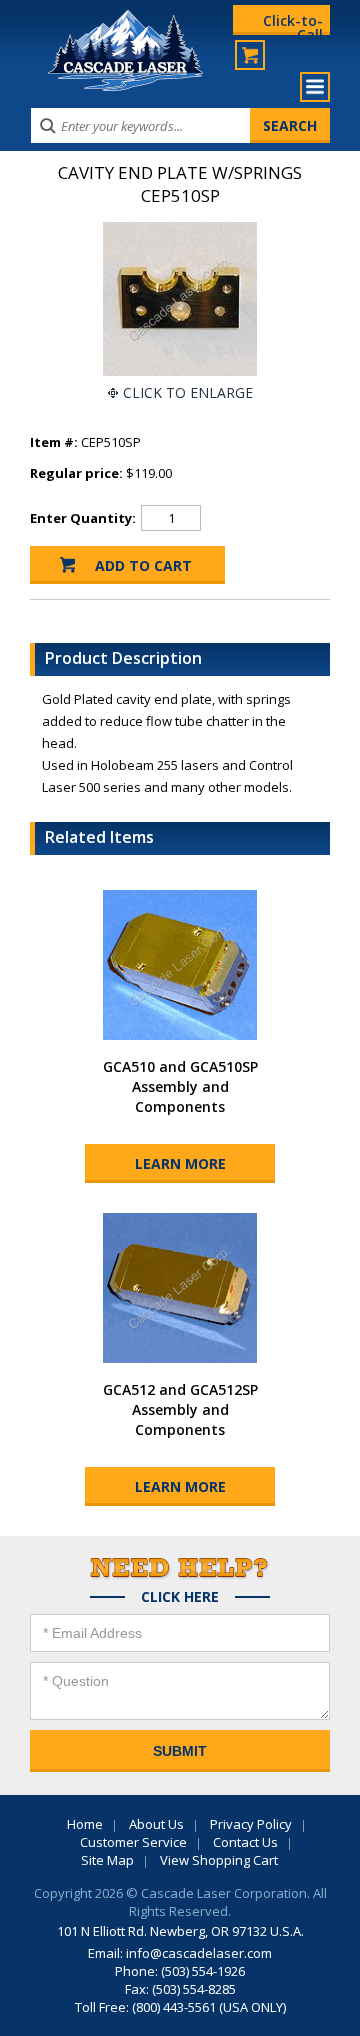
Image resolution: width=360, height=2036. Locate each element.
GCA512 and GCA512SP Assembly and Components (180, 1409)
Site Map (107, 1860)
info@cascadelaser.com (199, 1953)
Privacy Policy (251, 1824)
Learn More (180, 1163)
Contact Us (245, 1842)
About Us (156, 1824)
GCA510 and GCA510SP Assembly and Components (180, 1086)
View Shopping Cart (219, 1860)
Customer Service (133, 1842)
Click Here (180, 1597)
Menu (315, 87)
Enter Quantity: (83, 518)
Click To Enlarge (188, 392)
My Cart (250, 55)
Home (85, 1824)
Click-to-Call (293, 23)
